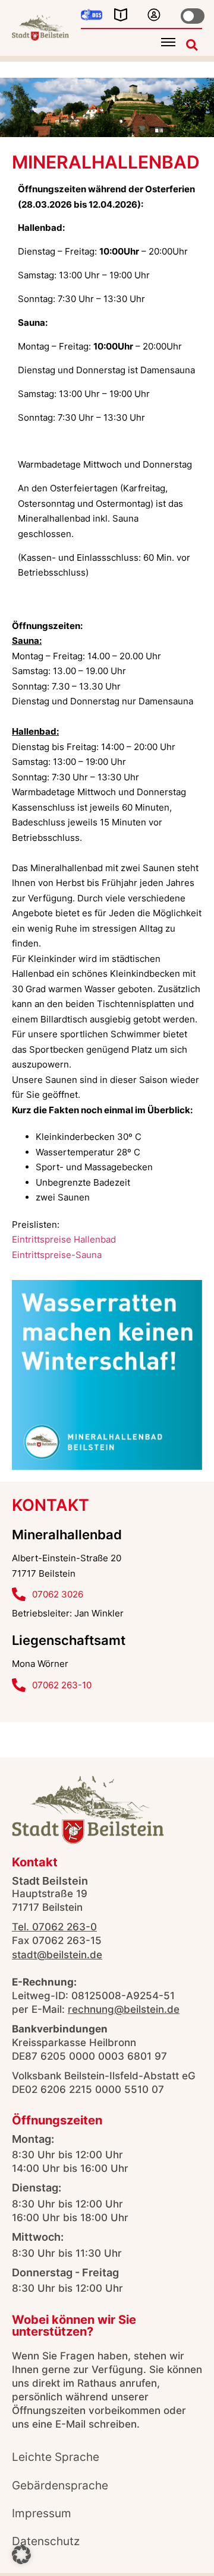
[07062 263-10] (19, 1685)
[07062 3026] (19, 1594)
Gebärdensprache (60, 2485)
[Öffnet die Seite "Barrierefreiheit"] (154, 15)
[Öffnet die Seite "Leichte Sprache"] (121, 15)
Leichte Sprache (56, 2457)
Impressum (42, 2513)
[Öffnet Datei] (107, 1375)
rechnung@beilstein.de (124, 2009)
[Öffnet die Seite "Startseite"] (40, 28)
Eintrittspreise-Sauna (57, 1255)
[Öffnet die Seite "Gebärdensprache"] (92, 15)
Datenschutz (46, 2541)
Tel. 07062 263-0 (54, 1927)
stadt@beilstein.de (57, 1955)
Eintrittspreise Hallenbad (64, 1239)
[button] (168, 42)
